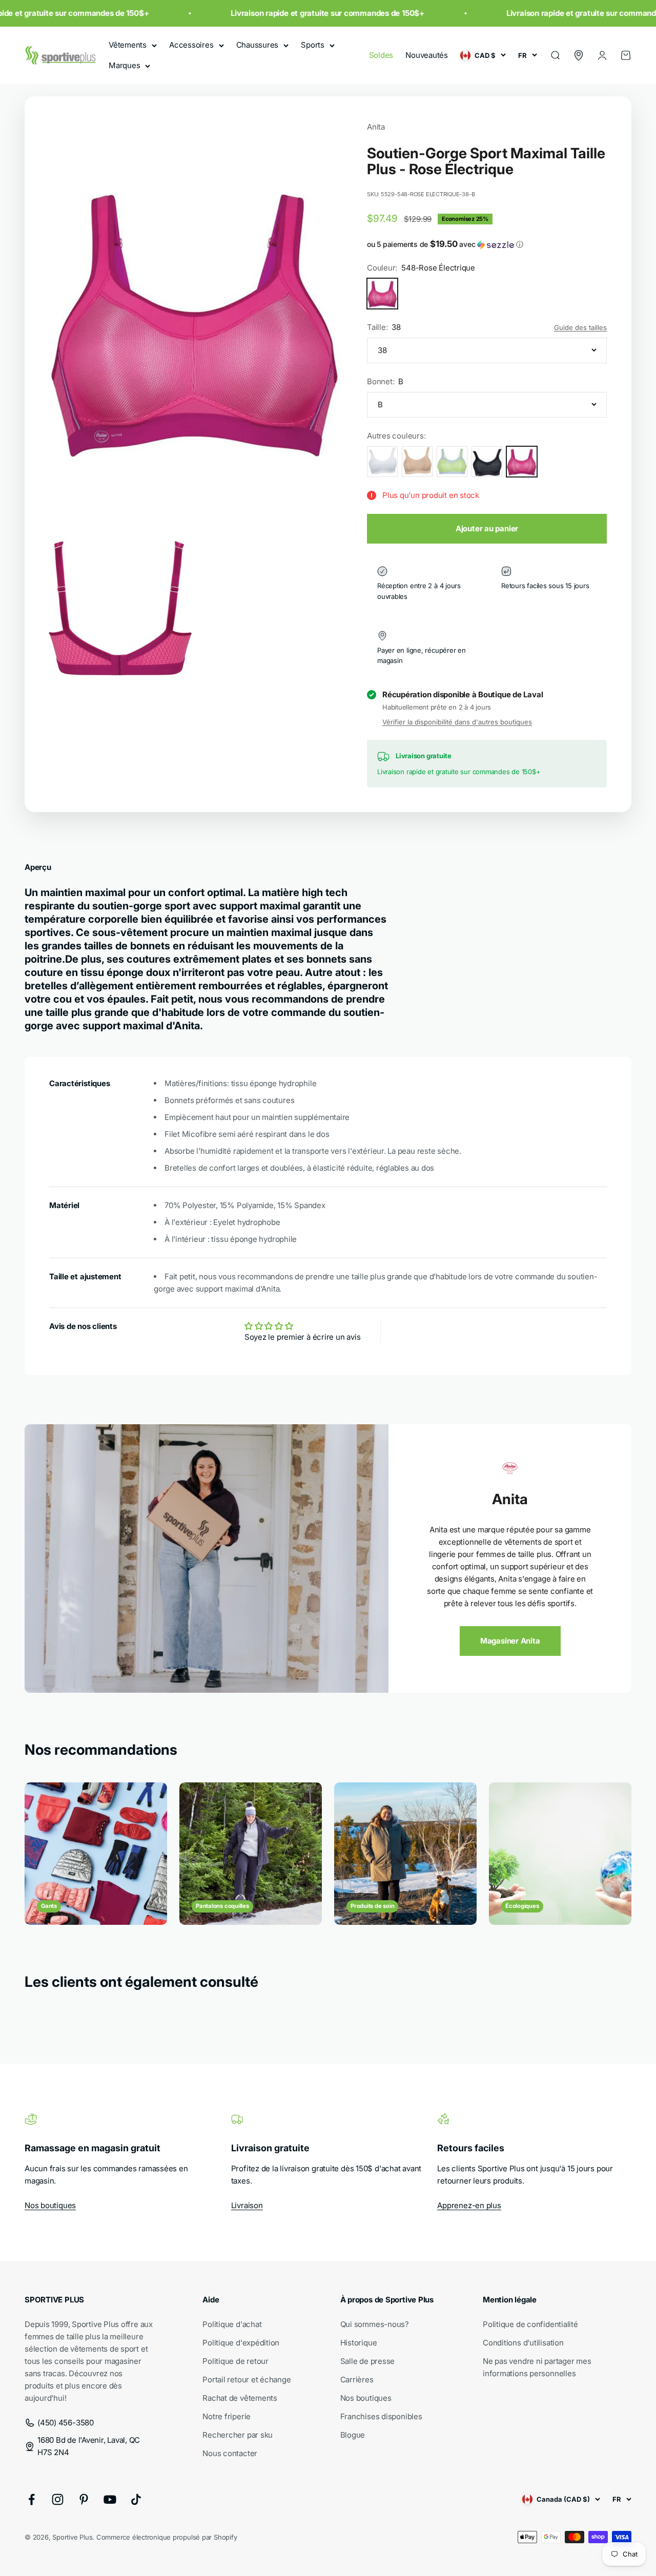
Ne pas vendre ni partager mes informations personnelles (537, 2367)
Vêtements (128, 45)
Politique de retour (235, 2361)
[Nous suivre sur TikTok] (136, 2499)
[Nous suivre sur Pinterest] (84, 2499)
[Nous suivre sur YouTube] (110, 2499)
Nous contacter (230, 2453)
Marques (124, 65)
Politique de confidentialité (530, 2324)
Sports (313, 45)
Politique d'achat (232, 2324)
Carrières (357, 2380)
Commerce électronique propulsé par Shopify (167, 2537)
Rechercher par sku (238, 2435)
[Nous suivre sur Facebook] (32, 2499)
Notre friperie (227, 2416)
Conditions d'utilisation (523, 2343)
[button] (487, 244)
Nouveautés (427, 55)
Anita (376, 127)
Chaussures (258, 45)
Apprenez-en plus (469, 2205)
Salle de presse (368, 2361)
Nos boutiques (50, 2205)
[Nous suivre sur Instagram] (58, 2499)
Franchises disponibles (381, 2416)
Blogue (353, 2435)
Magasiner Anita (510, 1641)
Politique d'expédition (241, 2343)
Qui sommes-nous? (375, 2324)
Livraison (247, 2205)
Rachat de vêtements (240, 2398)
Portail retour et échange (247, 2380)
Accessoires (191, 45)
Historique (359, 2343)
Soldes (381, 55)
